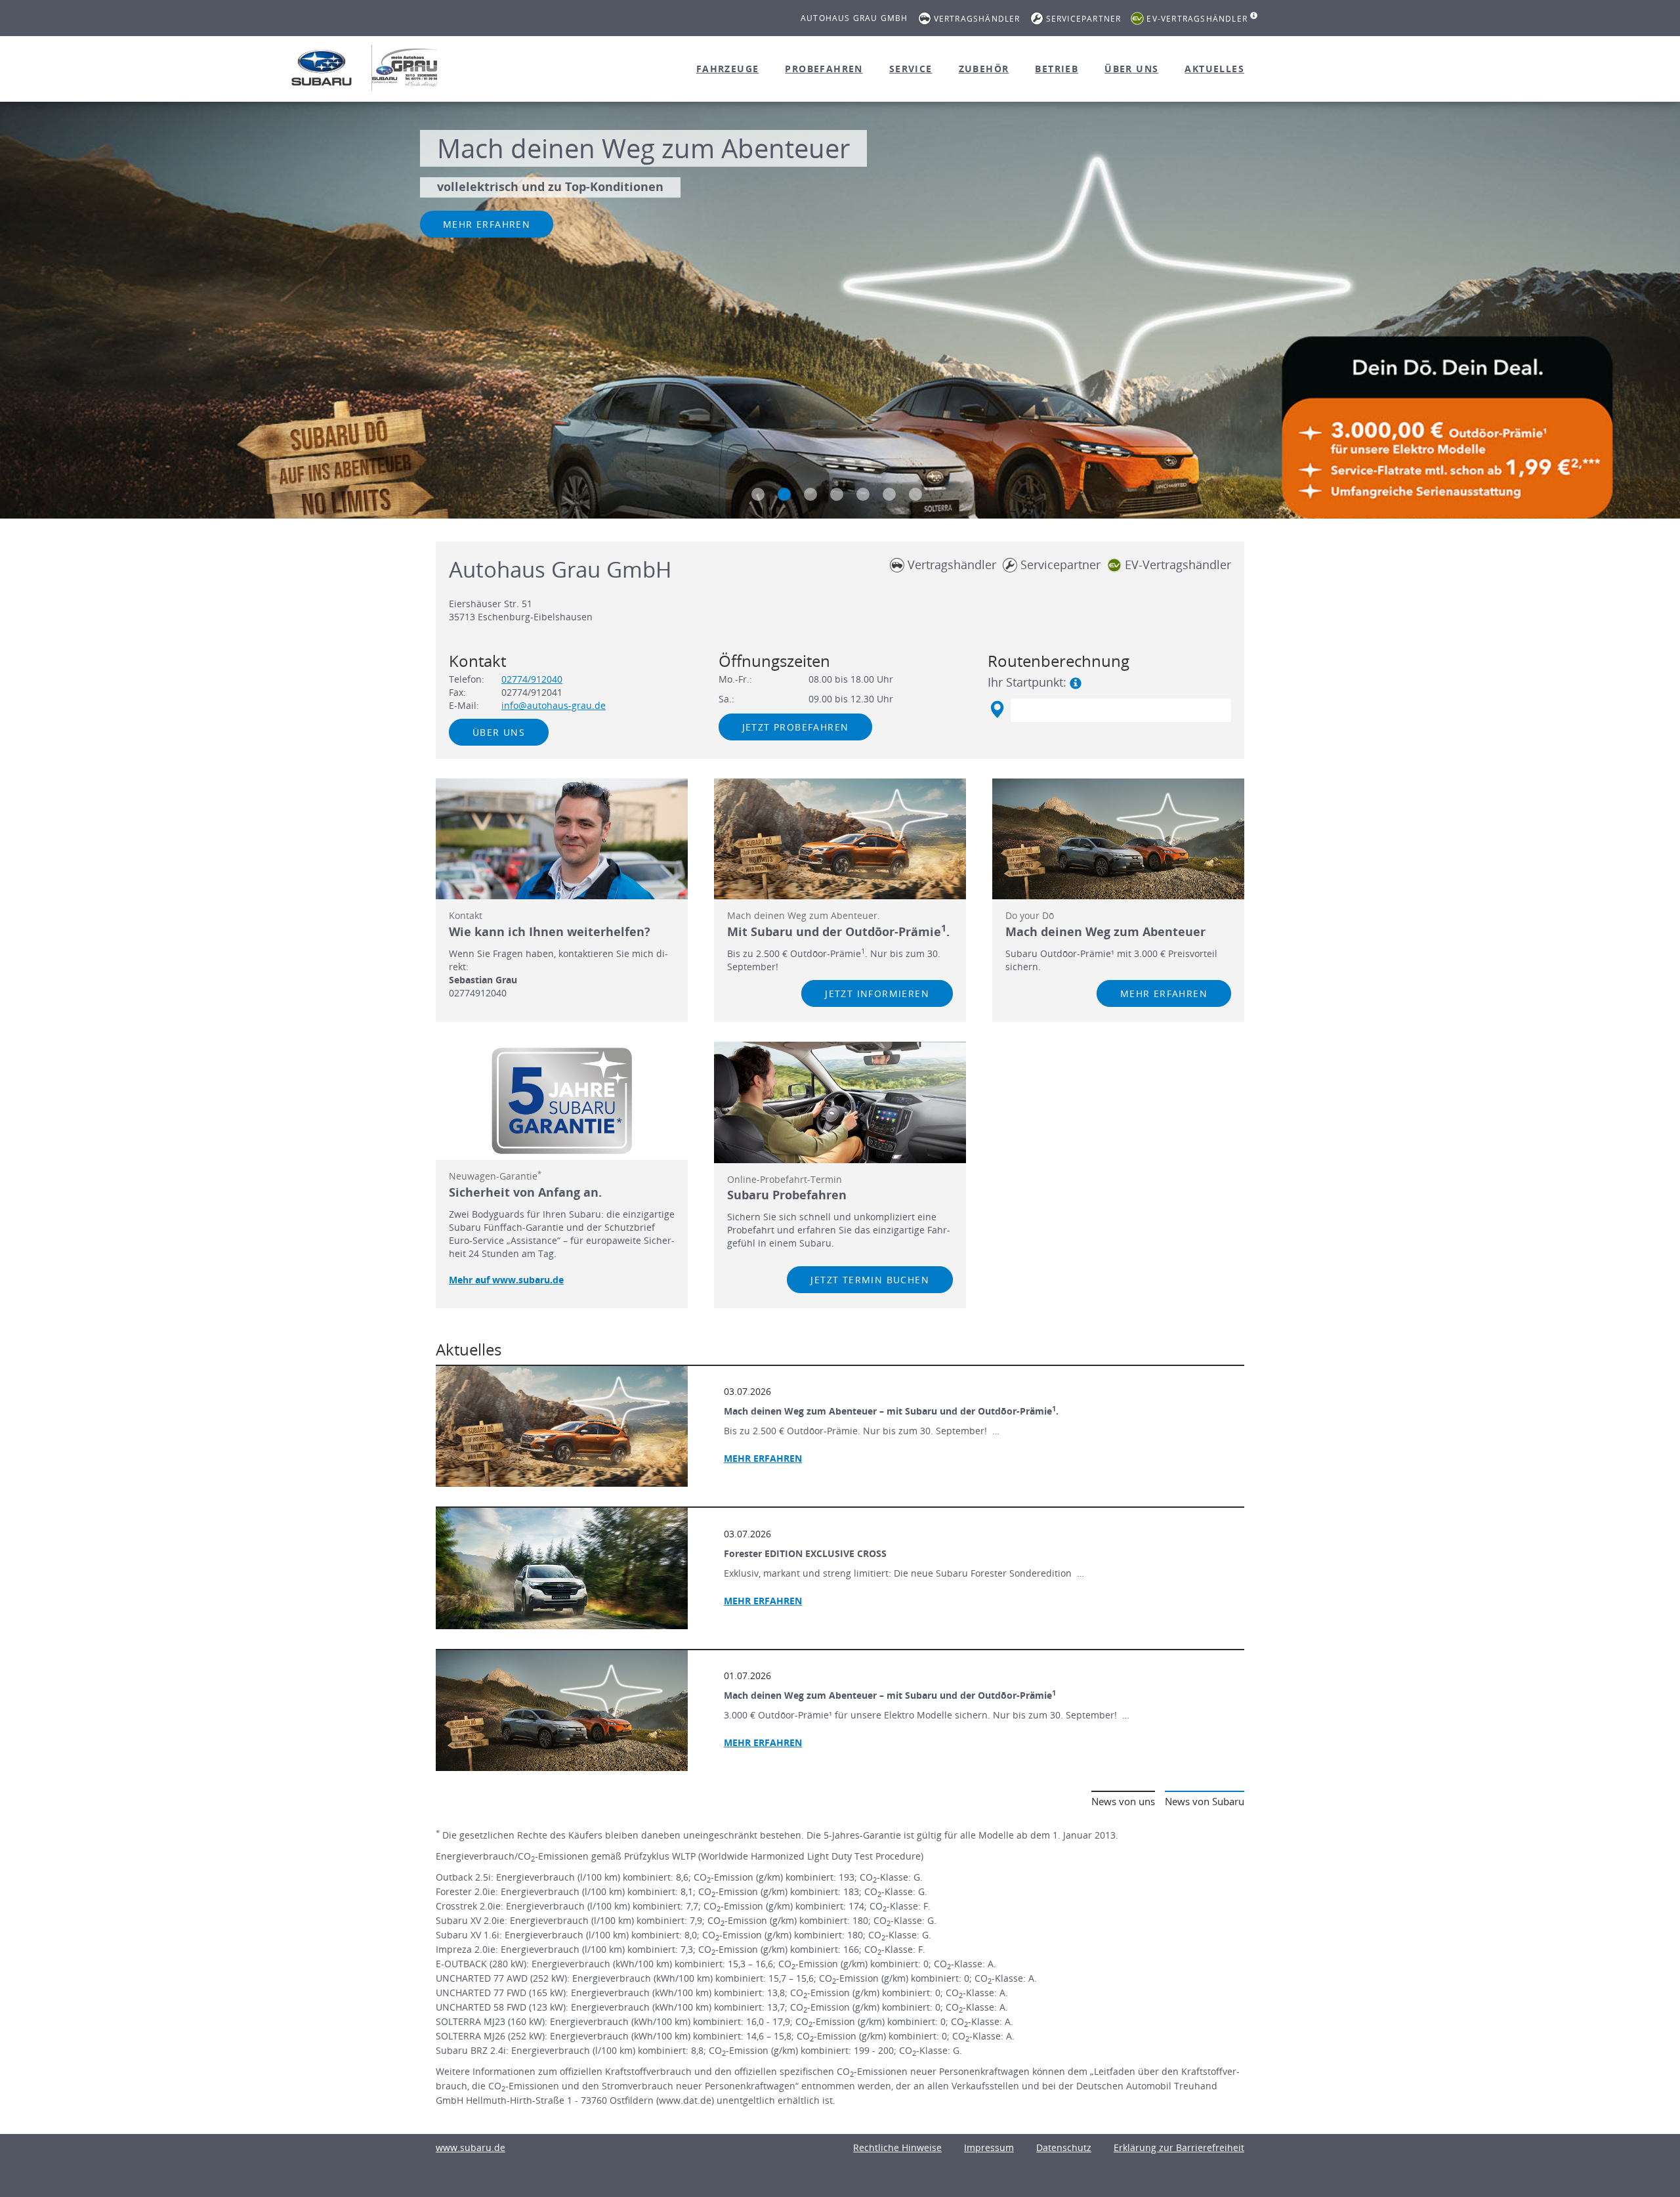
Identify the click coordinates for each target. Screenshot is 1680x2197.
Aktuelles (1214, 69)
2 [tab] (784, 494)
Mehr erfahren (487, 224)
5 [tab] (863, 494)
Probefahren (824, 69)
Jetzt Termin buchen (870, 1280)
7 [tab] (915, 494)
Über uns (1131, 69)
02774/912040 (532, 679)
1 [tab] (758, 494)
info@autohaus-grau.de (554, 705)
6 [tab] (889, 494)
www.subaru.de (471, 2147)
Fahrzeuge (728, 69)
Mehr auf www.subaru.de (506, 1280)
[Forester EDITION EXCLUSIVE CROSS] (562, 1568)
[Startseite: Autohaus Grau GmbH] (322, 68)
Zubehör (984, 69)
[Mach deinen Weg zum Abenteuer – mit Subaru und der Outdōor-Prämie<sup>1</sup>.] (562, 1426)
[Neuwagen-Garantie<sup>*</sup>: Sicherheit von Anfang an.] (562, 1101)
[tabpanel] (840, 312)
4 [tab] (837, 494)
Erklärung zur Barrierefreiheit (1179, 2147)
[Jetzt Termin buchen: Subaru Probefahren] (840, 1102)
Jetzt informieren (877, 993)
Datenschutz (1064, 2147)
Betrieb (1057, 69)
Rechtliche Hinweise (897, 2147)
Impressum (989, 2147)
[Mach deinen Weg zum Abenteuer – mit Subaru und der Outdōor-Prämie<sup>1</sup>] (562, 1711)
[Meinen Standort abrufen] (997, 710)
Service (911, 69)
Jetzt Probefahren (796, 727)
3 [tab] (810, 494)
